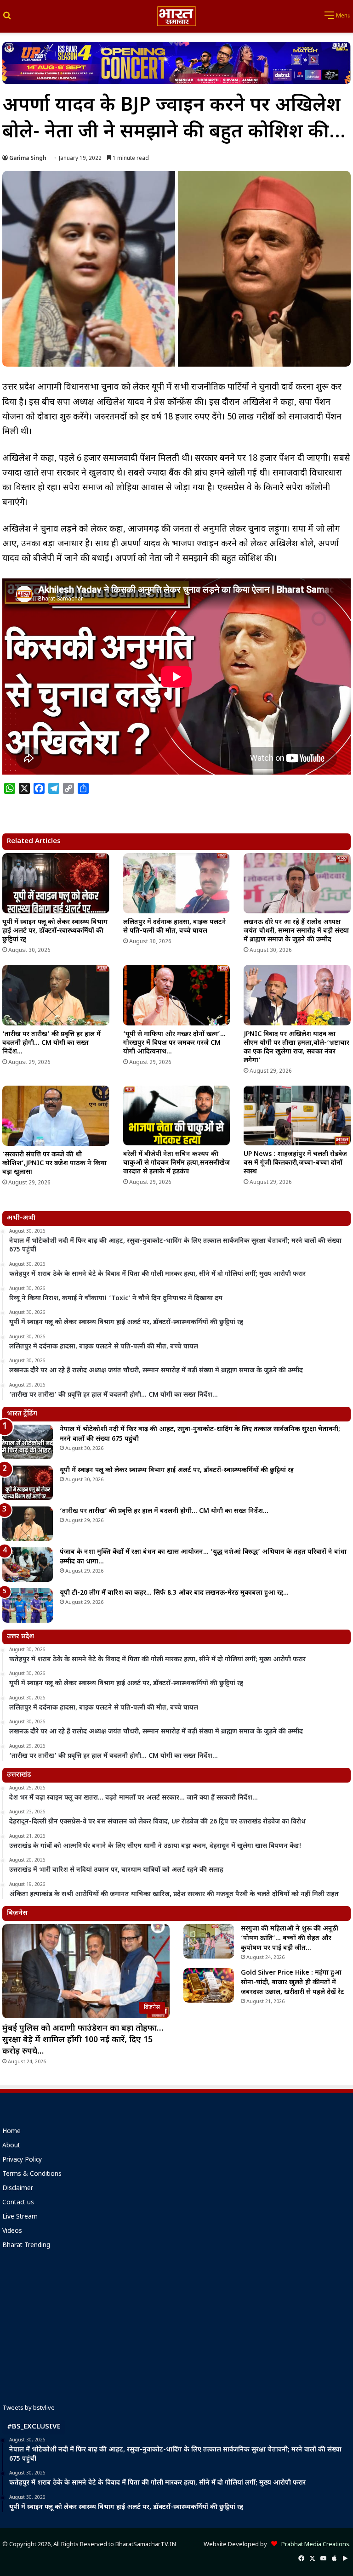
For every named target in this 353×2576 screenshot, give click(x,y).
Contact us (18, 2203)
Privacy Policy (22, 2160)
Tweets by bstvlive (28, 2408)
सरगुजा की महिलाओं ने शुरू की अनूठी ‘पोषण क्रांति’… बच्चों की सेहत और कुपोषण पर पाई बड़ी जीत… (290, 1939)
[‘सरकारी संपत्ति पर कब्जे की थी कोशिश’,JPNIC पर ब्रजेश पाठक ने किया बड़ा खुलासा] (56, 1116)
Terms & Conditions (32, 2174)
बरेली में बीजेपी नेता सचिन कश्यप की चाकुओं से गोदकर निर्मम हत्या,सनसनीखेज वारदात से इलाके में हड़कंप (176, 1163)
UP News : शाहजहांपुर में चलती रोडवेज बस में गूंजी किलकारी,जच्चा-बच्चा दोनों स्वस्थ (295, 1163)
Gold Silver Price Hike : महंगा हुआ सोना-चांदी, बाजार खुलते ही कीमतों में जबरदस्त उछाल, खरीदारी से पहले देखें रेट (293, 1983)
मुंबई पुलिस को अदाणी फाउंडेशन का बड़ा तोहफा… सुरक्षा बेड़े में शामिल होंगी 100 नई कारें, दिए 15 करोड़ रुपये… (83, 2040)
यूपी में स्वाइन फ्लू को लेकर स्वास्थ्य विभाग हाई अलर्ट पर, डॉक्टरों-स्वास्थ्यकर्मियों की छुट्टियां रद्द (55, 931)
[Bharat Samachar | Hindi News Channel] (176, 16)
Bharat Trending (26, 2246)
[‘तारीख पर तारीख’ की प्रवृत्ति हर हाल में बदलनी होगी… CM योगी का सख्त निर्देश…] (56, 995)
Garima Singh (28, 159)
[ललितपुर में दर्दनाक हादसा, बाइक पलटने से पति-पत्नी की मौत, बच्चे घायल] (177, 883)
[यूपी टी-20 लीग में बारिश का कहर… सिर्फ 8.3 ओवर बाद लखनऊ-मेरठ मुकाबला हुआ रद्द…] (28, 1605)
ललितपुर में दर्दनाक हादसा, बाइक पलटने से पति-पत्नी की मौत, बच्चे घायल (175, 927)
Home (11, 2132)
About (11, 2146)
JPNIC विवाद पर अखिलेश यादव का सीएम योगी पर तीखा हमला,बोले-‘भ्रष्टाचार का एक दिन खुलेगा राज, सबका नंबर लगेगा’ (296, 1047)
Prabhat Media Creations (313, 2545)
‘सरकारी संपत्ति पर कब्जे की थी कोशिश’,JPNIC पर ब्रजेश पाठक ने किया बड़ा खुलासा (54, 1163)
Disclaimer (18, 2189)
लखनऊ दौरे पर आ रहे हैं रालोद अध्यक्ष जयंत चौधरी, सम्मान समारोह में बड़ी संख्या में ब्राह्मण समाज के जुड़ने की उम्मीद (296, 931)
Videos (12, 2231)
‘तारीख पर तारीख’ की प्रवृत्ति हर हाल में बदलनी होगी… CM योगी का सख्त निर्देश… (51, 1043)
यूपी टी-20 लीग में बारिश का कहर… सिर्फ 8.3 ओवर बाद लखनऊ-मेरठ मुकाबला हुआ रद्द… (174, 1593)
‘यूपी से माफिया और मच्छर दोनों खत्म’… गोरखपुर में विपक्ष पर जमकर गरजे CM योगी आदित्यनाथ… (174, 1043)
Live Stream (20, 2217)
